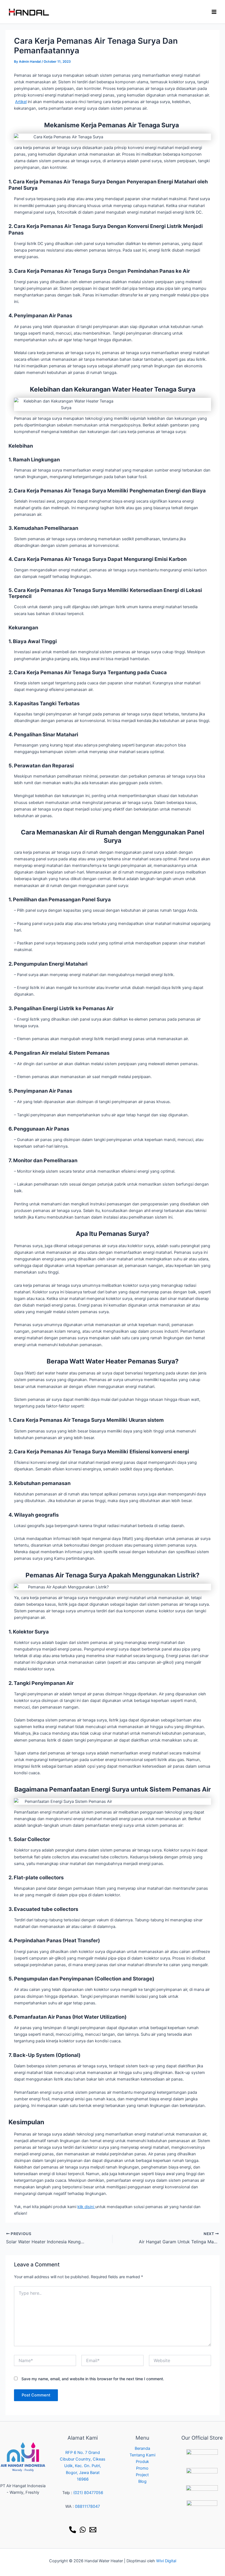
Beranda (142, 2448)
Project (142, 2475)
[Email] (93, 2530)
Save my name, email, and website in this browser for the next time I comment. (93, 2379)
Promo (142, 2468)
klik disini (86, 2207)
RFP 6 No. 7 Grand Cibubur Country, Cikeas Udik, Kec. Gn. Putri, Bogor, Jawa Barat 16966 (83, 2466)
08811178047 (87, 2506)
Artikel (21, 102)
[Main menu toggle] (214, 12)
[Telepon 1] (73, 2530)
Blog (142, 2481)
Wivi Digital (166, 2561)
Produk (142, 2462)
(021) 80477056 (88, 2493)
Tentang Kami (142, 2455)
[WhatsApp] (83, 2530)
